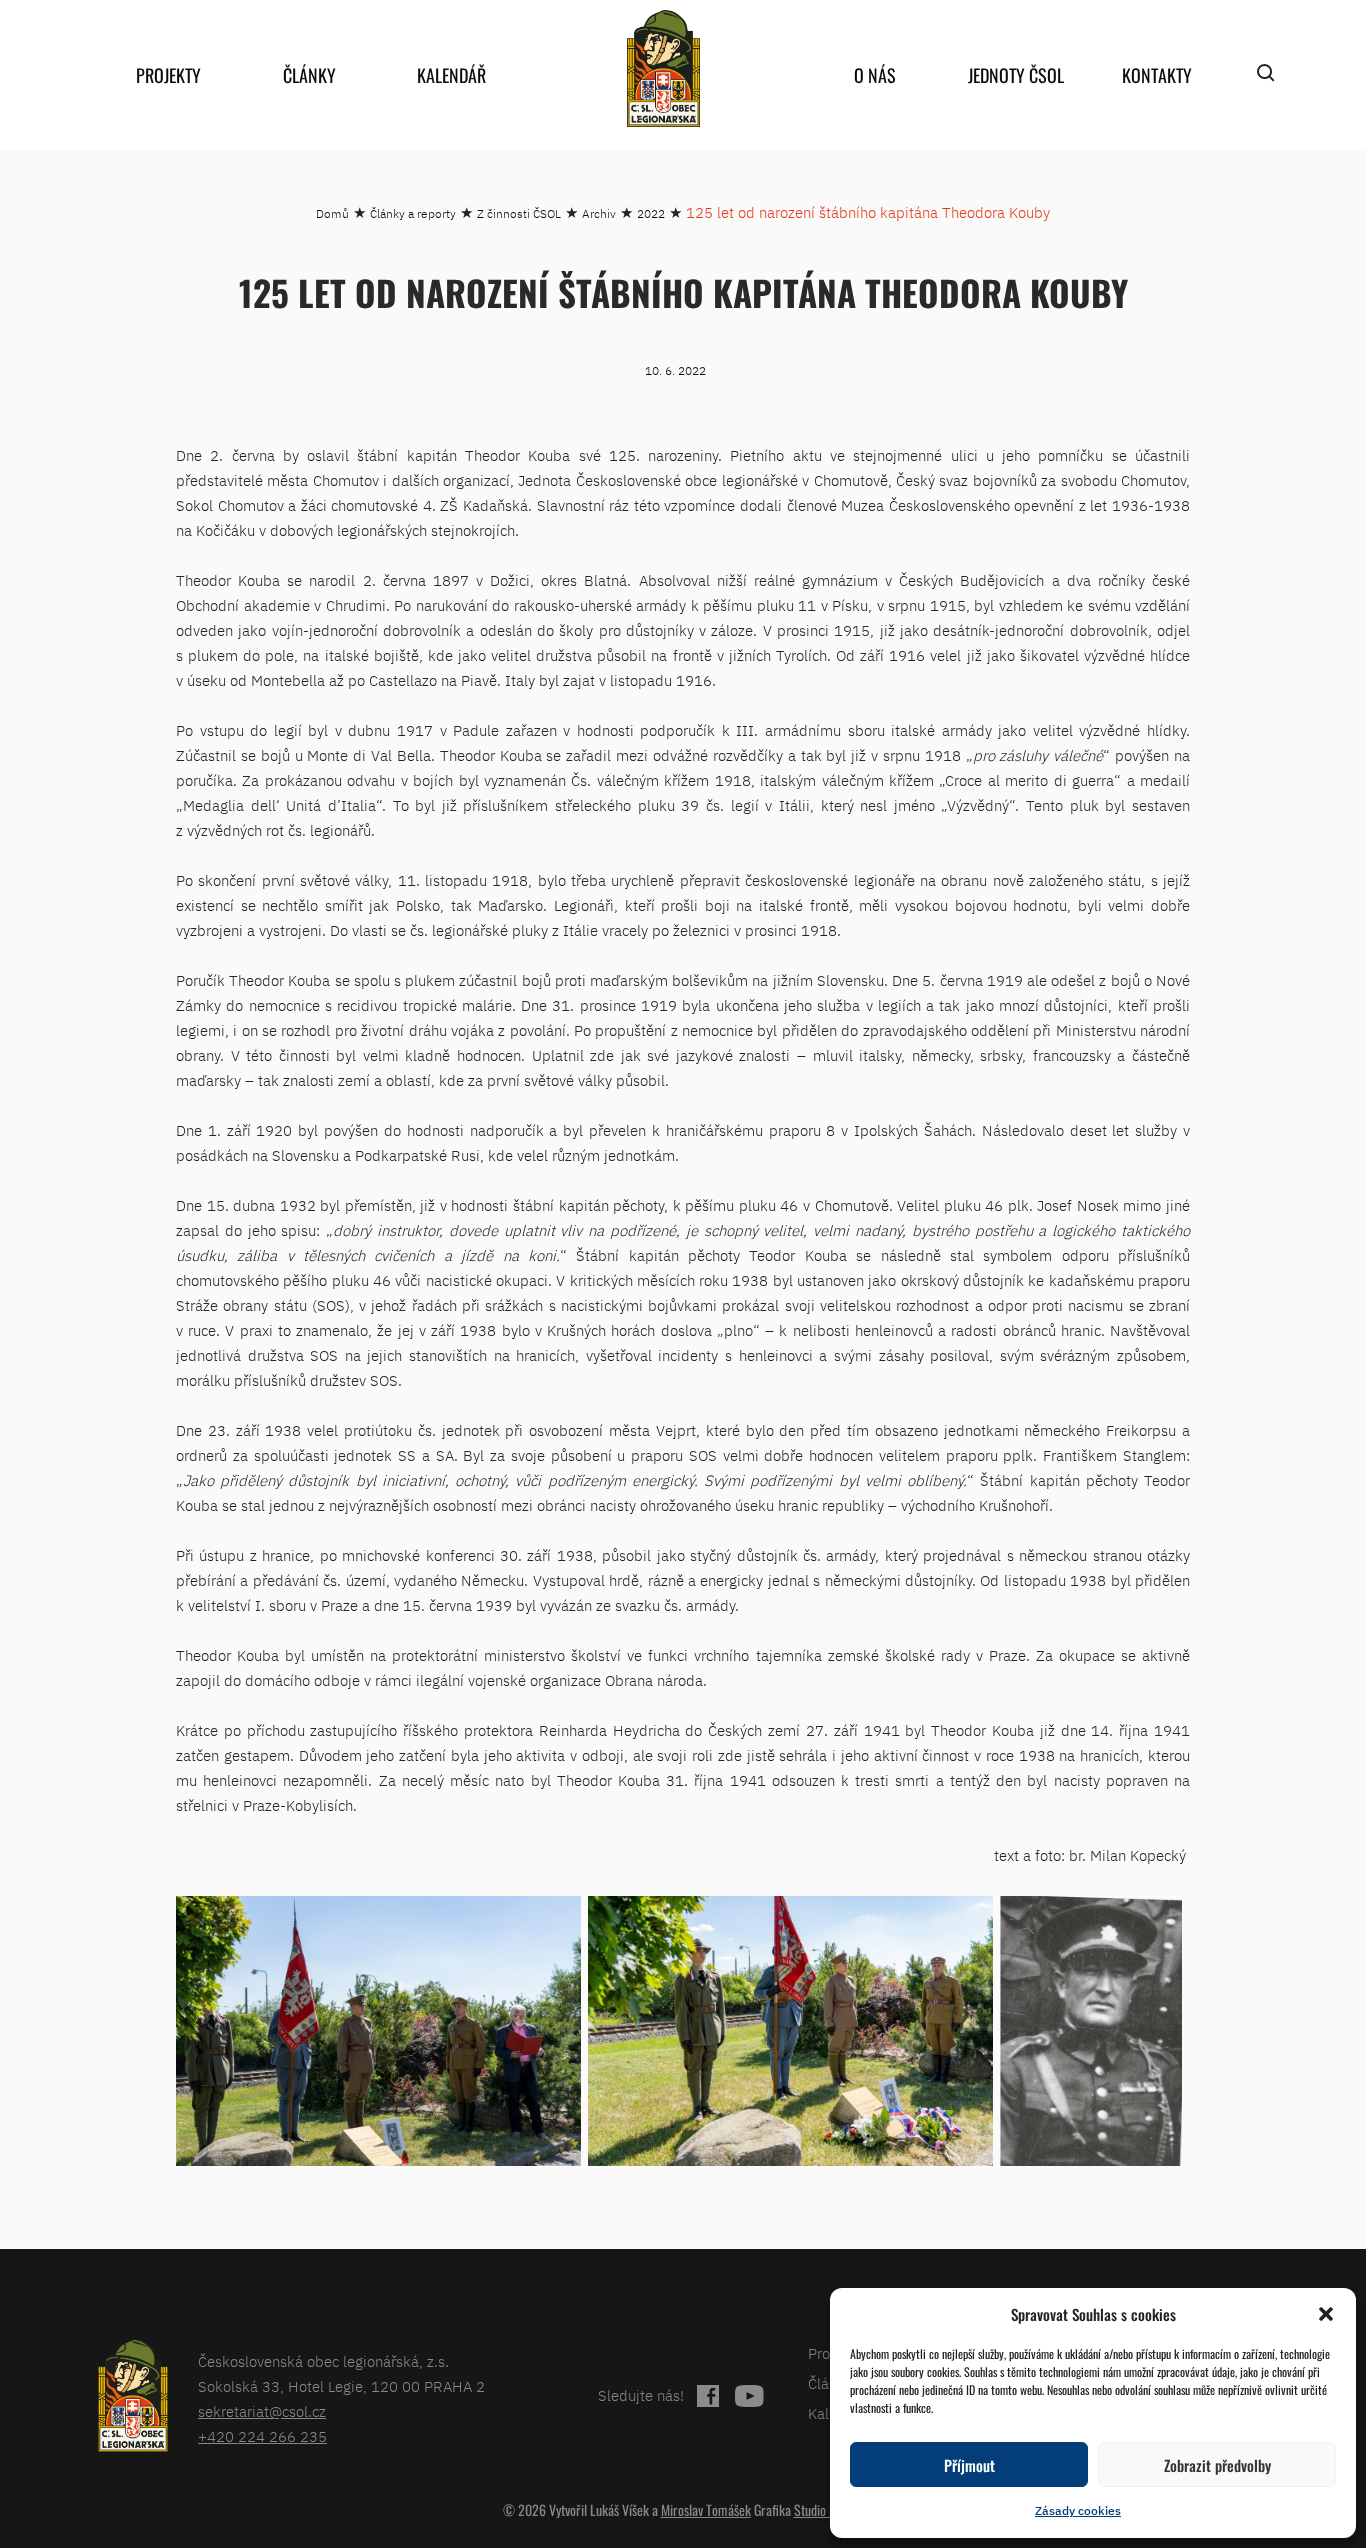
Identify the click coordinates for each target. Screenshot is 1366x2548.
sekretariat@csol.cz (262, 2411)
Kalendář (451, 75)
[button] (1326, 2314)
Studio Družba (829, 2509)
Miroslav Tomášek (706, 2509)
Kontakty (1157, 75)
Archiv (599, 213)
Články (309, 75)
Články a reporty (413, 213)
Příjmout (969, 2465)
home (663, 68)
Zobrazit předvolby (1217, 2465)
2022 (651, 213)
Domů (332, 213)
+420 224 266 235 (262, 2436)
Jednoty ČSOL (1016, 75)
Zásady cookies (1078, 2510)
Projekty (168, 75)
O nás (875, 75)
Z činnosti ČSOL (519, 213)
